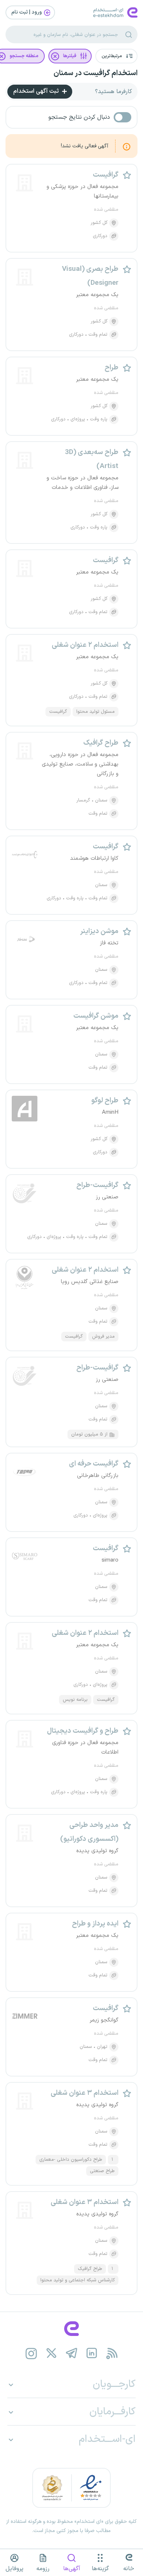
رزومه (43, 2569)
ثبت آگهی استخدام (37, 91)
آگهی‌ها (72, 2569)
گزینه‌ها (100, 2569)
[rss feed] (112, 2353)
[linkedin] (92, 2353)
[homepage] (71, 2329)
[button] (116, 56)
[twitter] (52, 2353)
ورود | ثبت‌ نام (27, 12)
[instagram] (31, 2353)
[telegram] (72, 2353)
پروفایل (14, 2569)
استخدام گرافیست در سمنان (96, 73)
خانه (129, 2569)
